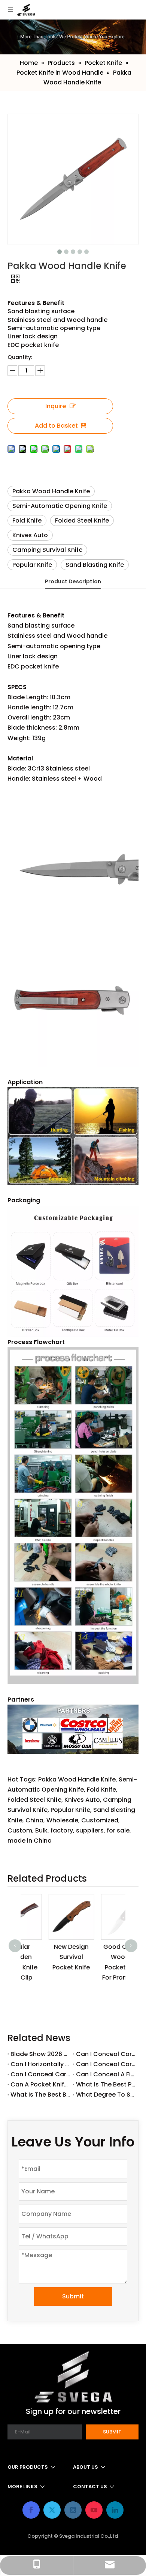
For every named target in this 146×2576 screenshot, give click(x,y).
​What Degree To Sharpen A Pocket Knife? (106, 2095)
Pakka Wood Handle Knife (51, 491)
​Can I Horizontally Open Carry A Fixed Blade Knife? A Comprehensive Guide (40, 2064)
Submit (73, 2296)
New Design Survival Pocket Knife (47, 1957)
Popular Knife (32, 565)
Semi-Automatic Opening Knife (60, 506)
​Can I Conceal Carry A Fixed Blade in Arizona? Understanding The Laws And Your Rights (106, 2054)
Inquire (56, 406)
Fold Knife (27, 520)
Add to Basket (56, 426)
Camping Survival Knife (47, 550)
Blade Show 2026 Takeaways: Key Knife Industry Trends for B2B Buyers (40, 2054)
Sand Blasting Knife (95, 565)
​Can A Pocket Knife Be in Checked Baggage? (40, 2084)
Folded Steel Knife (82, 520)
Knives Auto (30, 535)
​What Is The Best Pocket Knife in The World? (106, 2084)
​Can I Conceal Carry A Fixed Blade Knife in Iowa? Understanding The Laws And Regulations (40, 2074)
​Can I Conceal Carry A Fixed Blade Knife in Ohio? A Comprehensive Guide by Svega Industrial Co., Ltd (106, 2064)
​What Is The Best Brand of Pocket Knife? (40, 2095)
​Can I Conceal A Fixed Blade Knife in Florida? (106, 2074)
